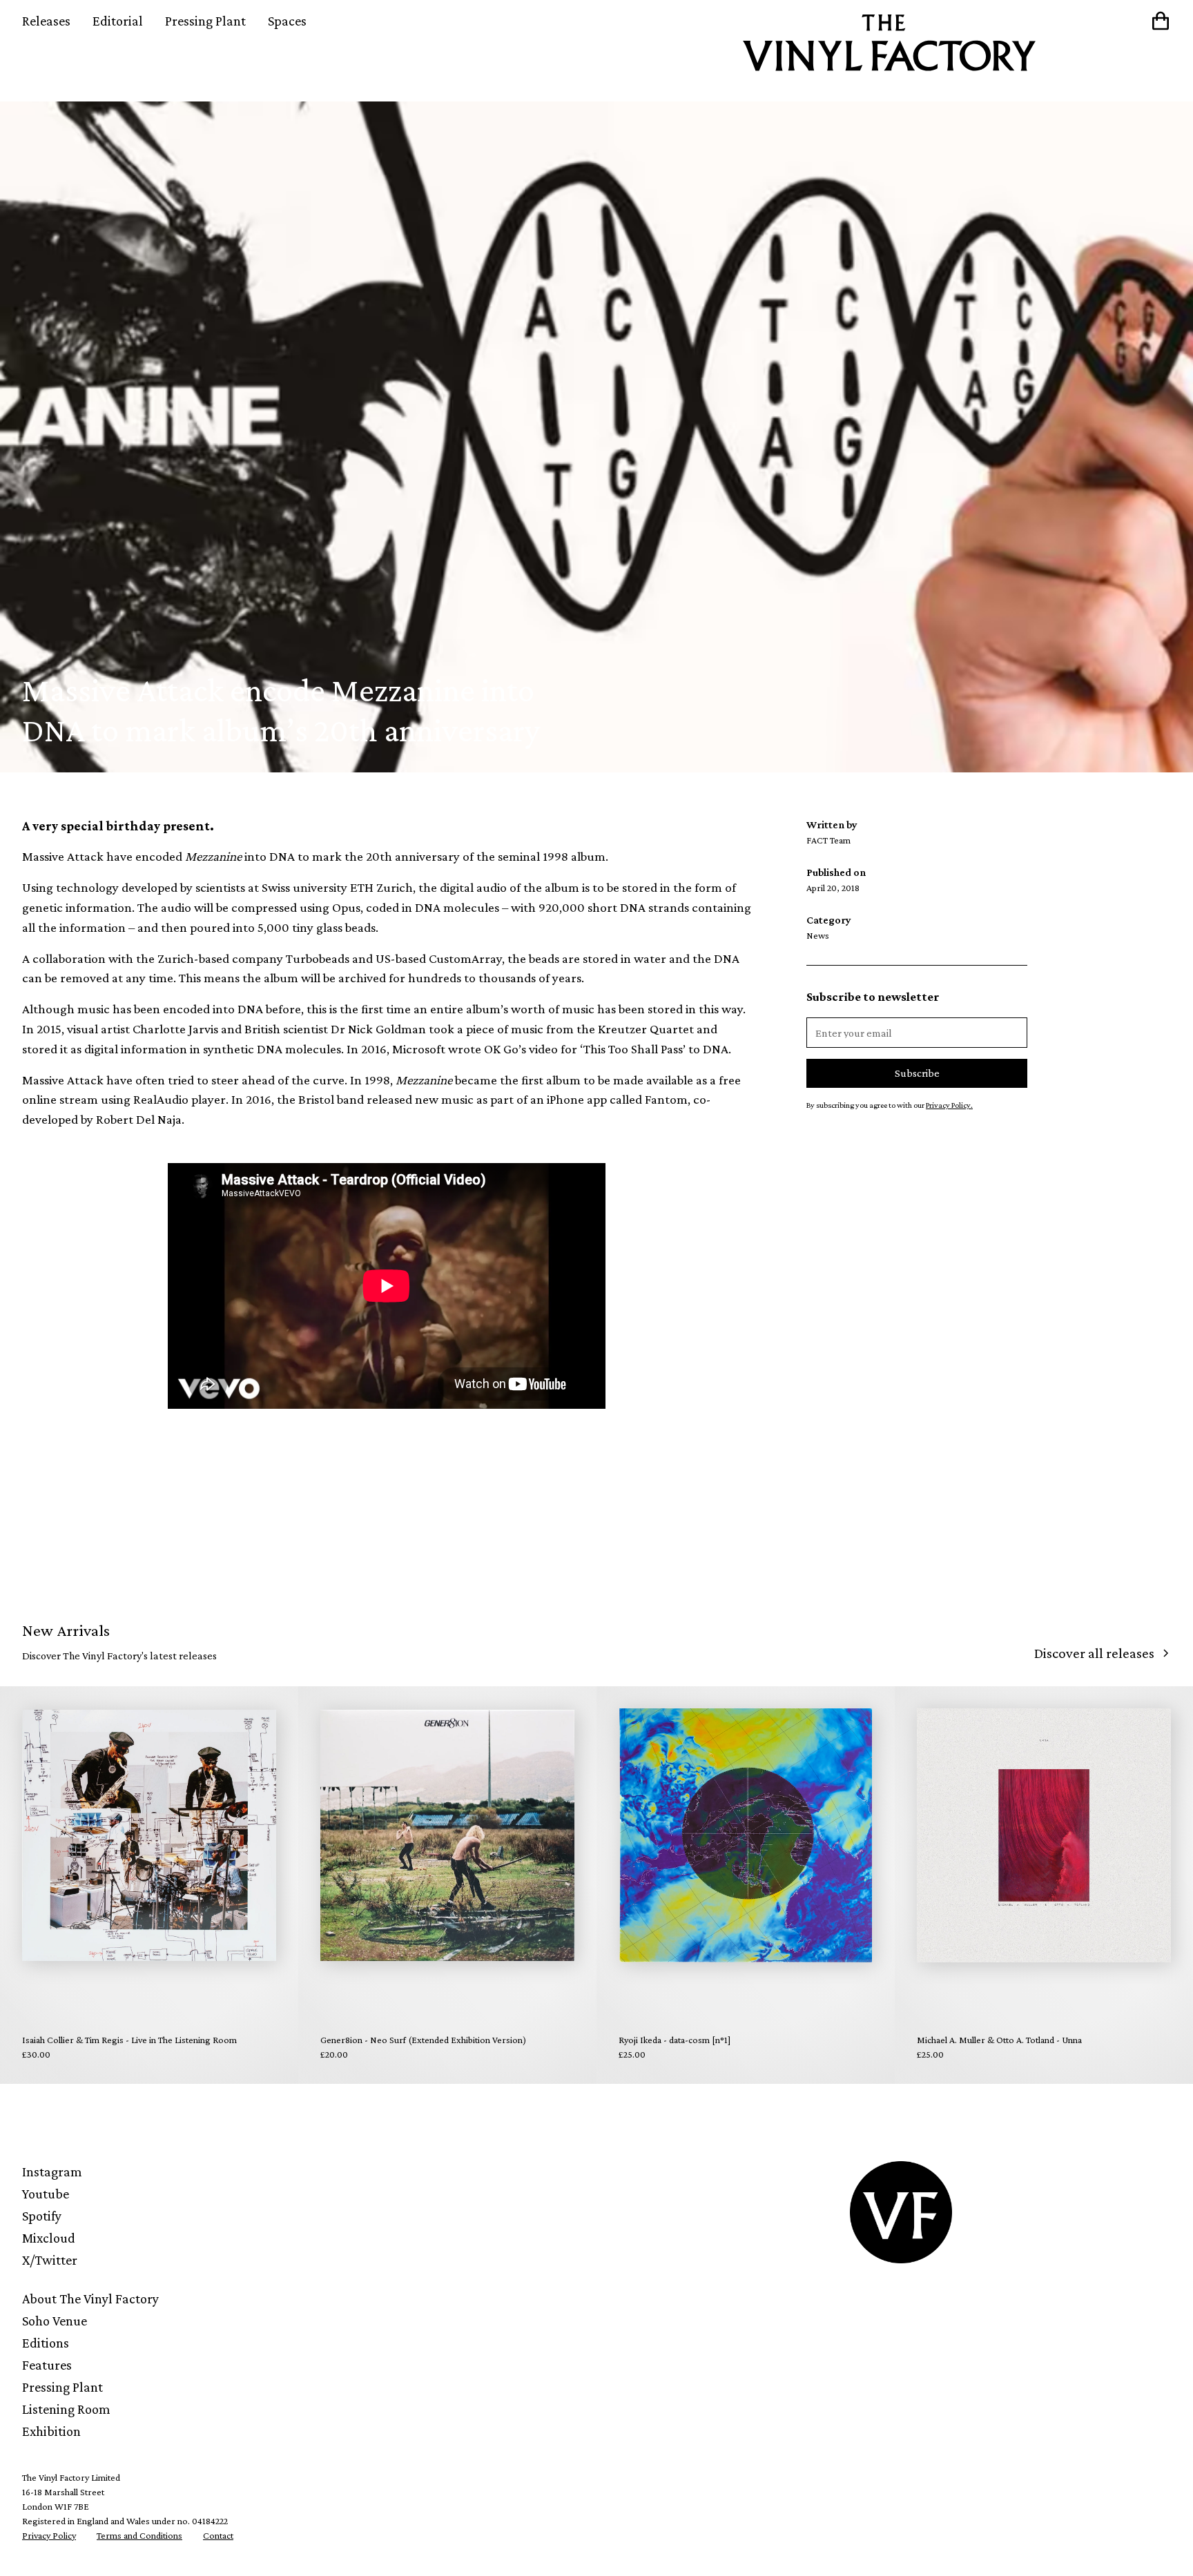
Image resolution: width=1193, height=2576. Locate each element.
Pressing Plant (205, 21)
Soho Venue (55, 2321)
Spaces (287, 21)
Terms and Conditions (139, 2535)
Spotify (42, 2216)
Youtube (46, 2194)
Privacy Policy (49, 2535)
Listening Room (66, 2409)
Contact (218, 2535)
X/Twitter (50, 2260)
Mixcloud (49, 2238)
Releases (46, 21)
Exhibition (51, 2431)
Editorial (118, 21)
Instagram (52, 2172)
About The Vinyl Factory (90, 2299)
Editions (46, 2343)
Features (47, 2365)
